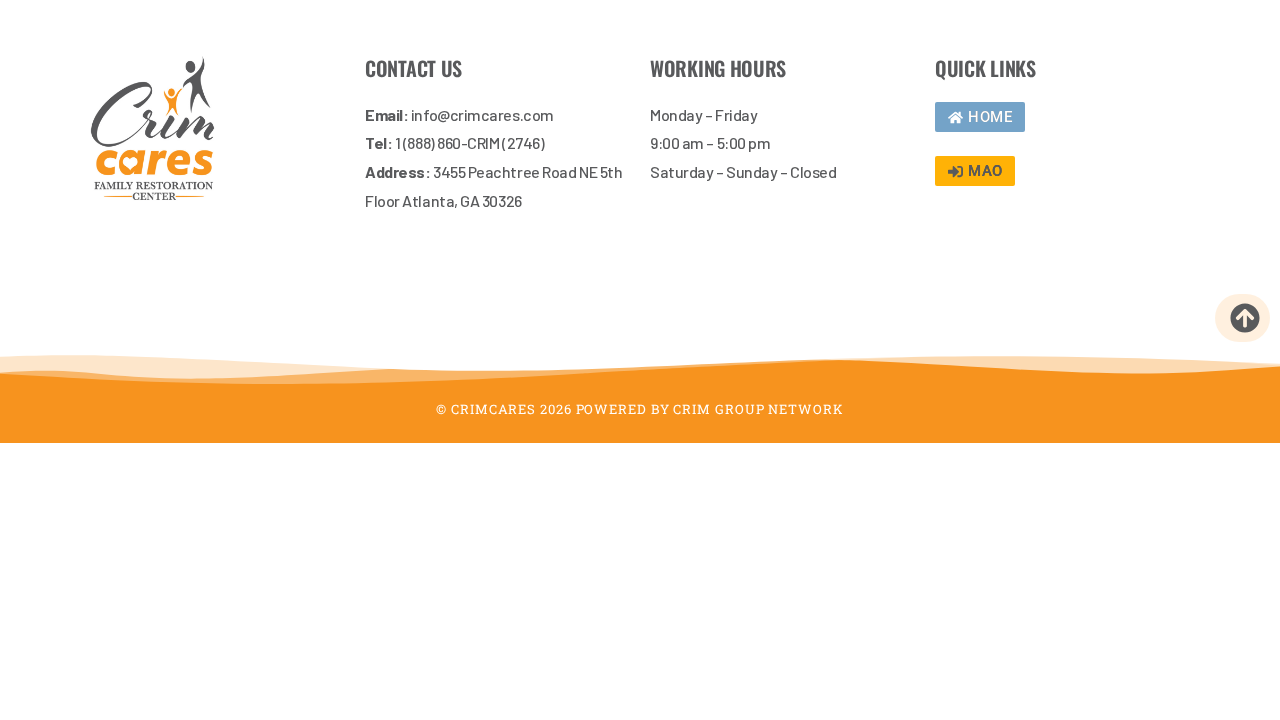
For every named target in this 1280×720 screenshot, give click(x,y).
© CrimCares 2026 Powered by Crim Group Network (639, 409)
